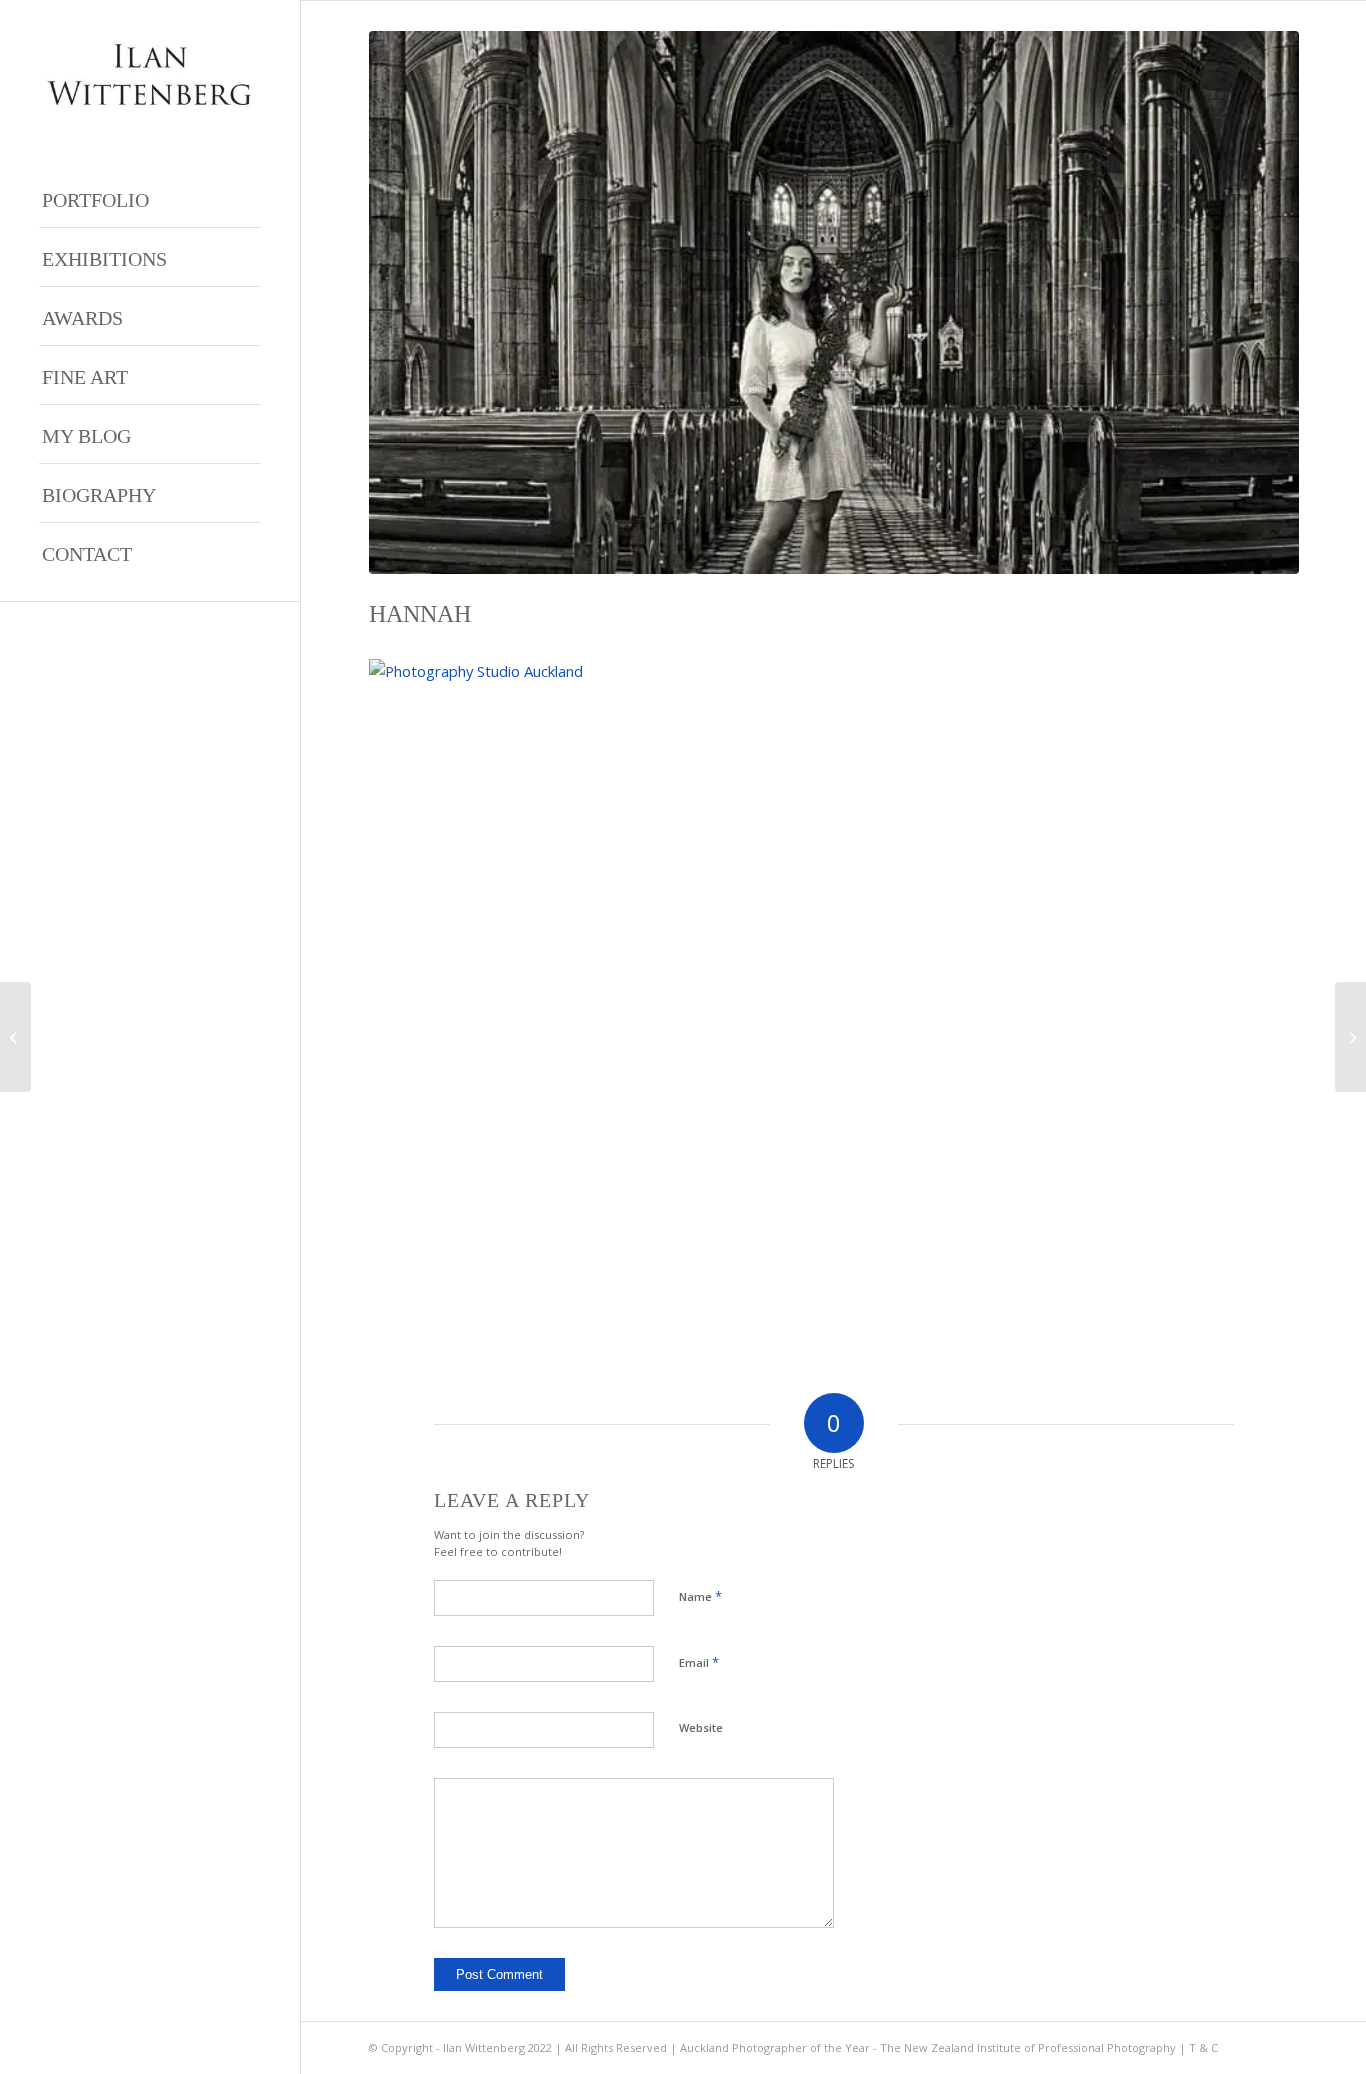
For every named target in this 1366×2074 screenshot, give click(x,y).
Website (701, 1727)
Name (700, 1596)
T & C (1203, 2047)
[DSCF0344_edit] (834, 302)
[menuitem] (150, 198)
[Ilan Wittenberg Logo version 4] (150, 74)
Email (699, 1662)
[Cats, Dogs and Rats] (1350, 1037)
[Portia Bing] (15, 1037)
